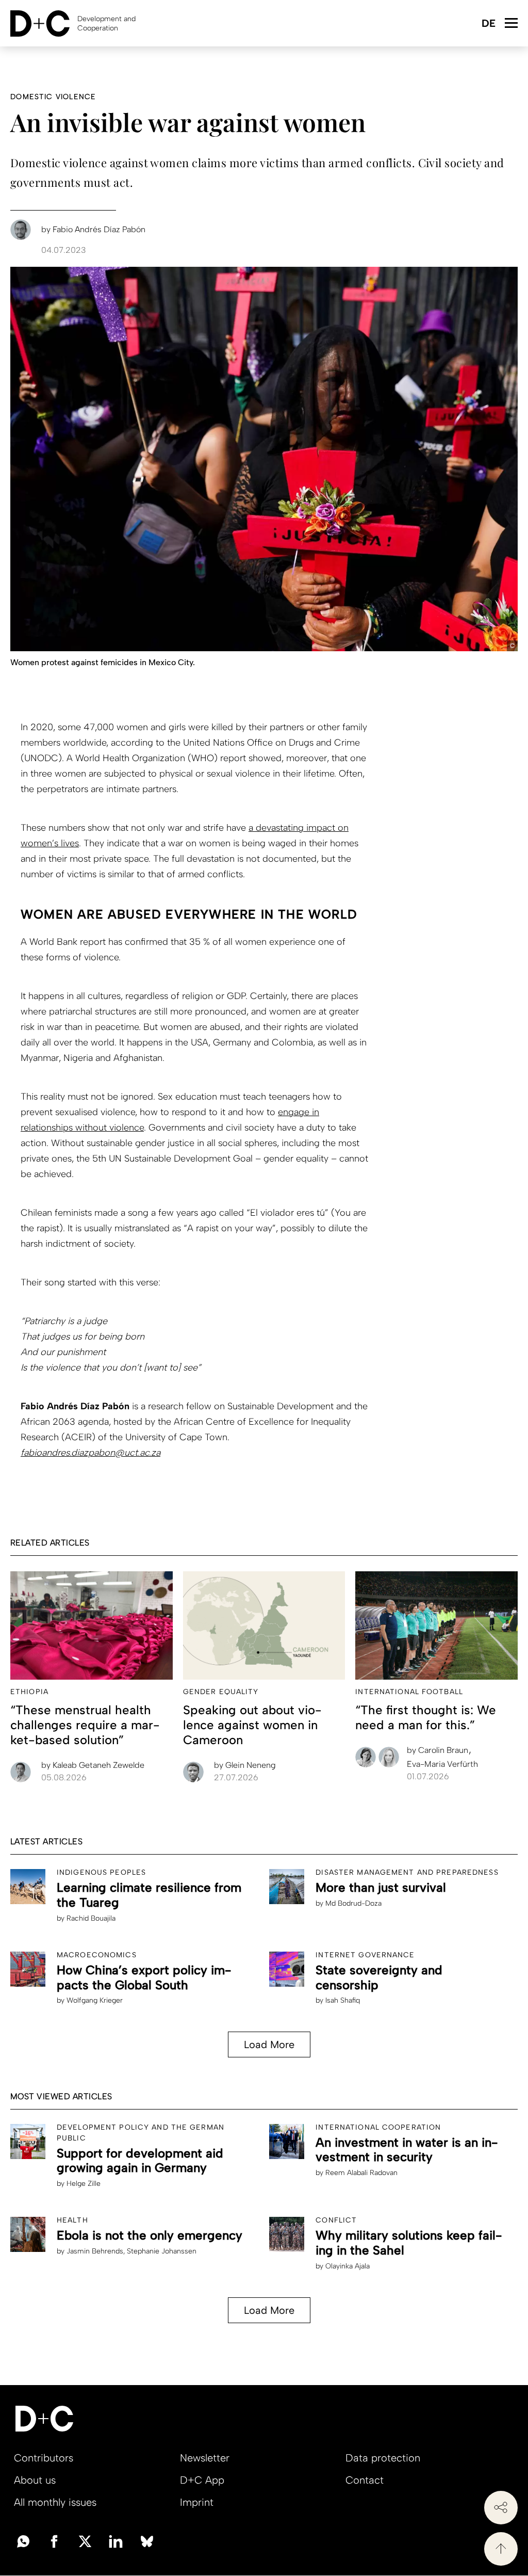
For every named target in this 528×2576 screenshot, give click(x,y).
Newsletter (205, 2458)
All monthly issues (55, 2502)
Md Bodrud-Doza (353, 1903)
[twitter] (85, 2540)
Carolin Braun (439, 1750)
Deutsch (488, 24)
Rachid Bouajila (91, 1918)
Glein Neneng (245, 1765)
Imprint (197, 2502)
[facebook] (54, 2540)
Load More (269, 2044)
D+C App (202, 2480)
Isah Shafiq (343, 2000)
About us (35, 2480)
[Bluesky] (147, 2540)
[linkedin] (116, 2540)
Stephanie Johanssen (162, 2251)
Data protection (383, 2458)
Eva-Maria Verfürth (442, 1764)
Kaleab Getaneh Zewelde (93, 1765)
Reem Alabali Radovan (361, 2173)
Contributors (44, 2458)
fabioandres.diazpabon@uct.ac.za (90, 1453)
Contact (365, 2480)
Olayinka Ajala (348, 2266)
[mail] (23, 2540)
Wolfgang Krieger (95, 2000)
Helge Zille (84, 2184)
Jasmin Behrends (95, 2251)
